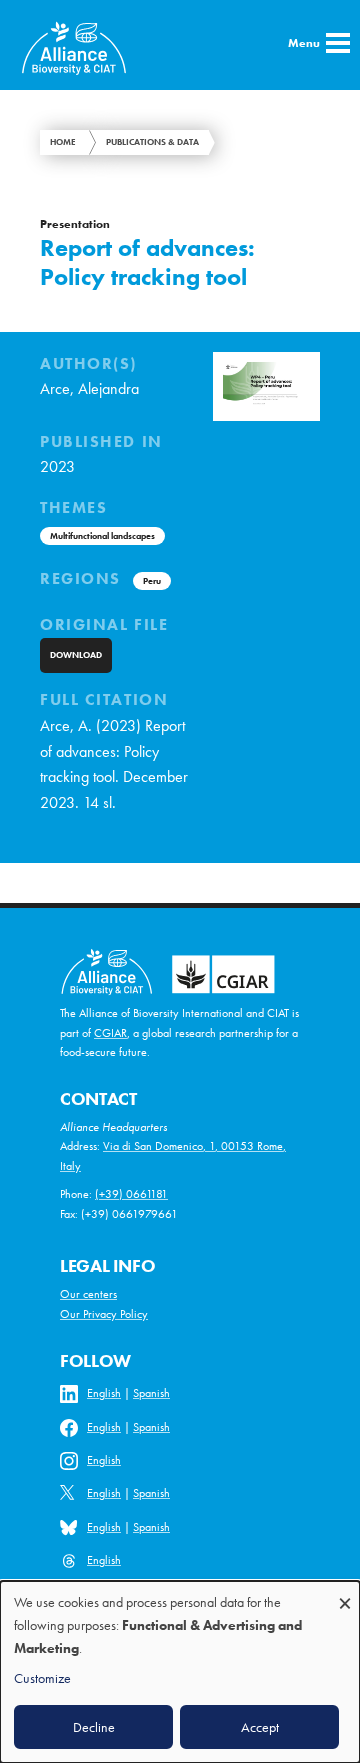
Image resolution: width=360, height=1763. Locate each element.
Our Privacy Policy (104, 1314)
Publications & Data (152, 142)
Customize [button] (42, 1678)
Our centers (88, 1294)
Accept (260, 1727)
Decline (94, 1727)
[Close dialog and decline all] (345, 1593)
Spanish (151, 1393)
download (76, 655)
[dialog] (180, 1672)
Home (63, 142)
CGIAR (110, 1033)
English (104, 1393)
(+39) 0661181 (131, 1194)
